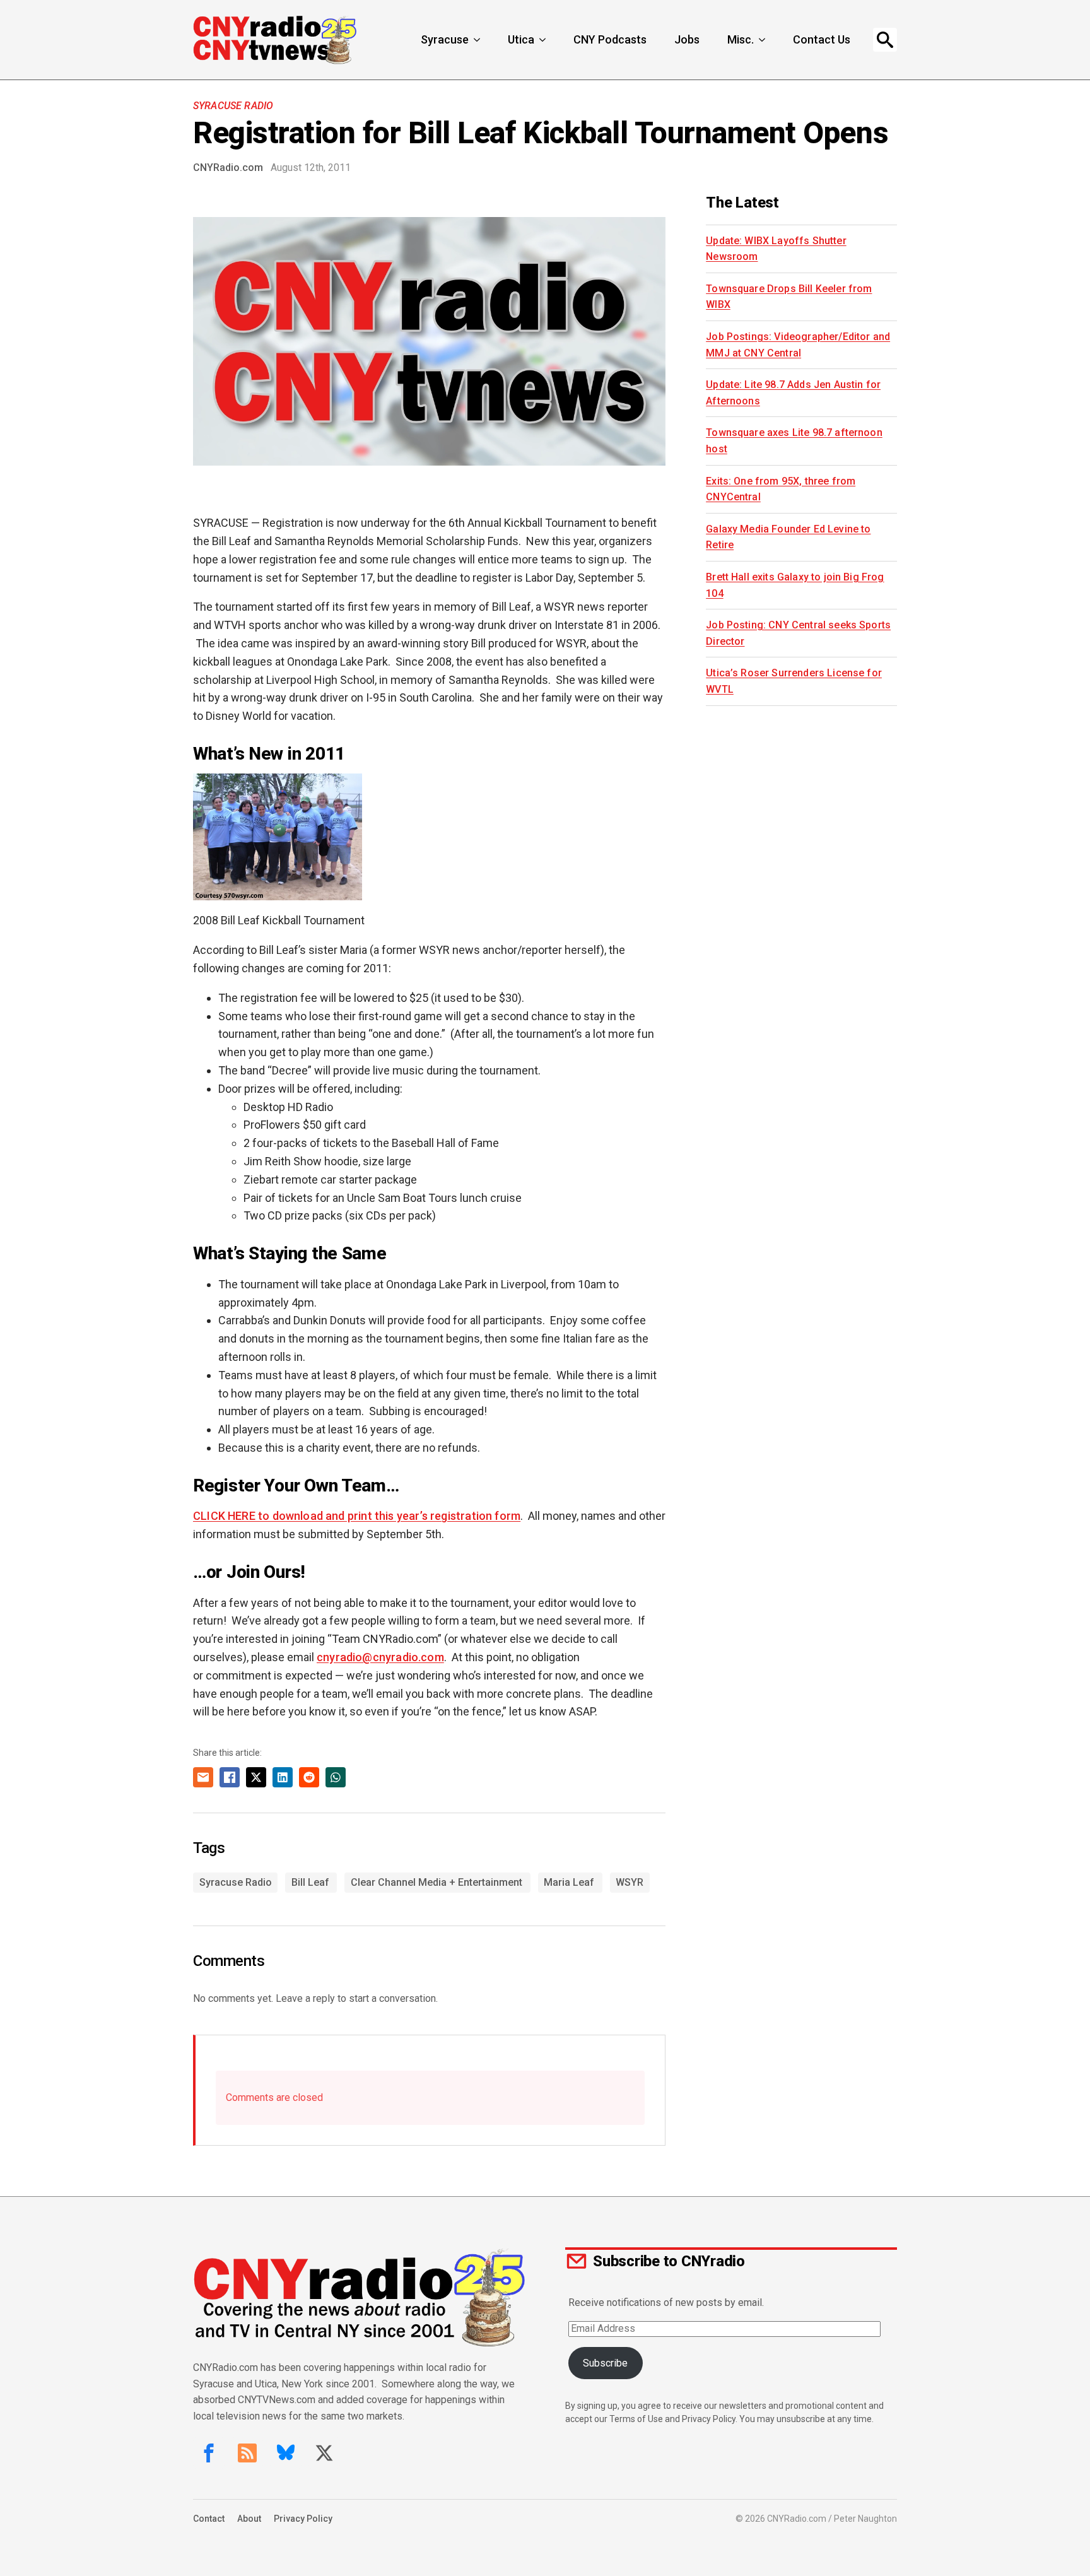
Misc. (741, 39)
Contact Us (822, 39)
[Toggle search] (885, 40)
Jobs (687, 39)
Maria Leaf (569, 1882)
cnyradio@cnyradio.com (380, 1657)
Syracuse (445, 39)
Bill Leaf (310, 1882)
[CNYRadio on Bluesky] (286, 2453)
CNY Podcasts (610, 39)
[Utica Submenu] (544, 40)
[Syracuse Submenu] (478, 40)
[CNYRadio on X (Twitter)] (324, 2453)
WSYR (630, 1882)
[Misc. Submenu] (763, 40)
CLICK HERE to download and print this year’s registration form (357, 1516)
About (249, 2519)
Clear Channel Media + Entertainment (437, 1882)
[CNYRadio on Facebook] (209, 2453)
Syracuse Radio (233, 106)
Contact (209, 2519)
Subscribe (605, 2363)
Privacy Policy (303, 2519)
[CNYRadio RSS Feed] (247, 2453)
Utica (521, 39)
